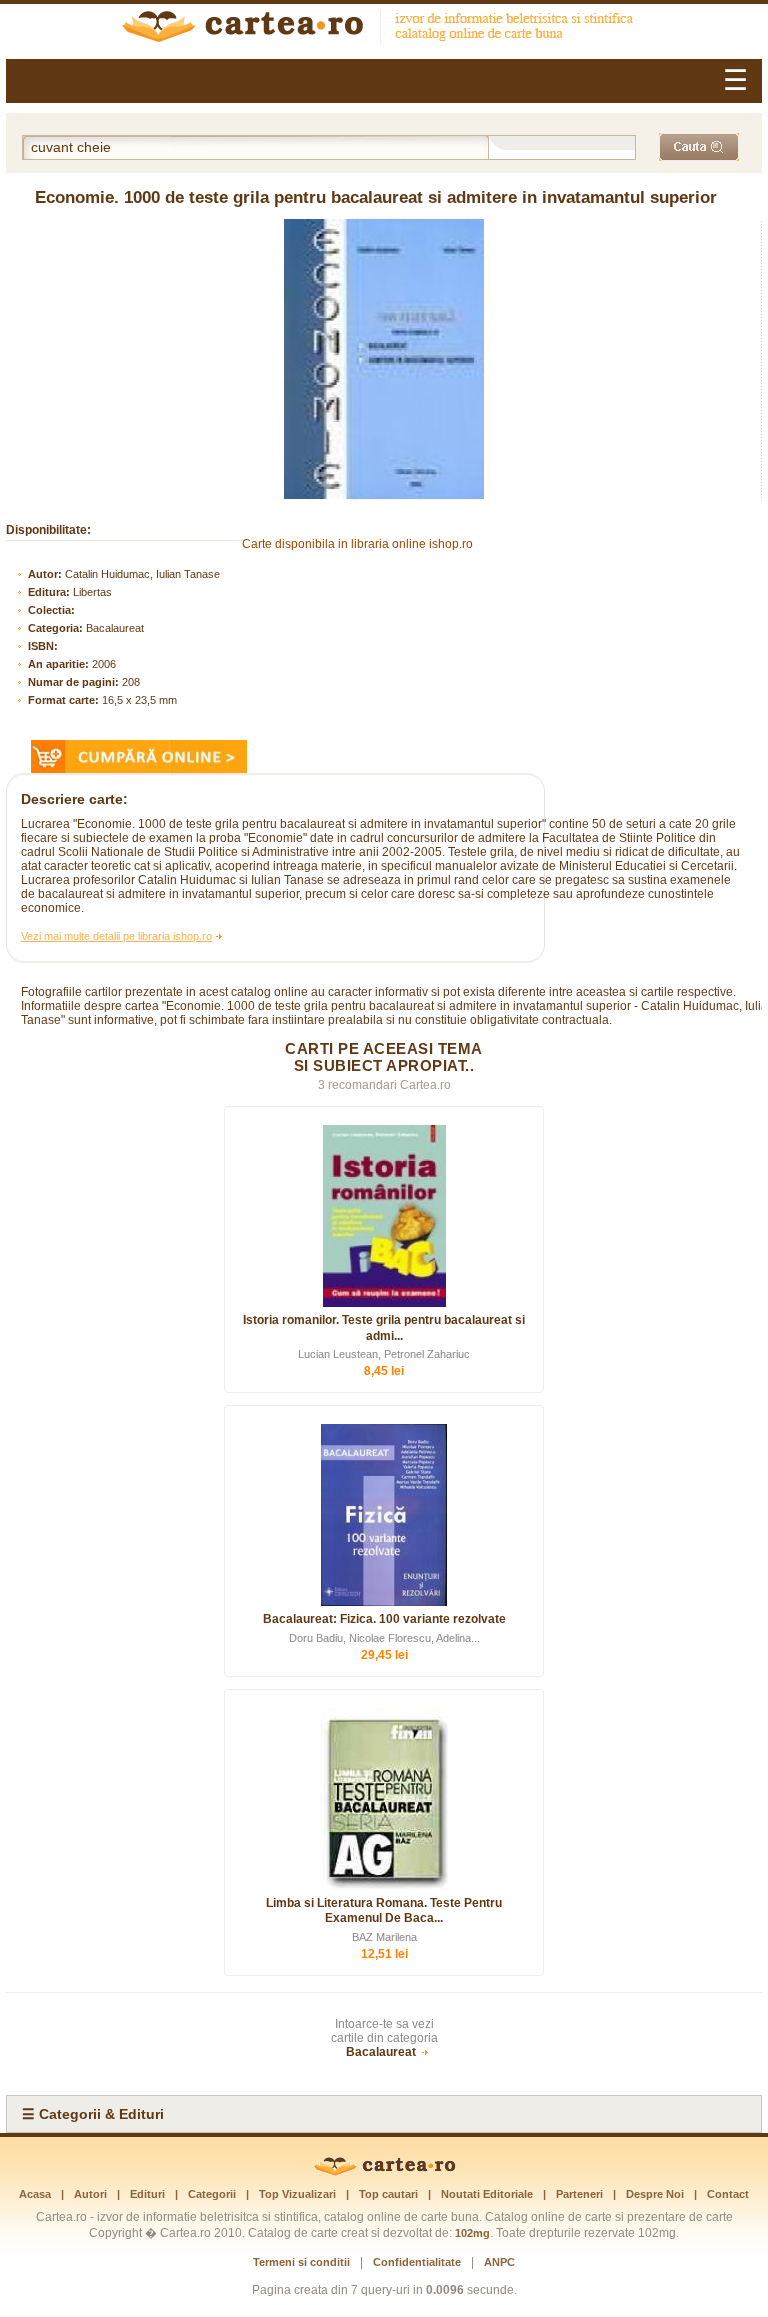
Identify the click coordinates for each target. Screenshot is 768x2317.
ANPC (499, 2262)
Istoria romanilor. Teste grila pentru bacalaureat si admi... (384, 1328)
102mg (472, 2233)
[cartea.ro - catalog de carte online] (384, 29)
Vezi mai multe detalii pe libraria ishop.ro (116, 936)
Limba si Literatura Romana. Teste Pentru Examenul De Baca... (384, 1911)
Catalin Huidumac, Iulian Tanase (142, 574)
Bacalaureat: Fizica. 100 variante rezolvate (384, 1619)
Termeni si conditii (301, 2262)
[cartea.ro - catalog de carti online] (384, 2172)
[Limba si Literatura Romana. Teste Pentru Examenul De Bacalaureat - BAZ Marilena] (384, 1799)
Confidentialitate (417, 2262)
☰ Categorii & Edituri (93, 2114)
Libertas (92, 592)
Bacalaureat (115, 628)
